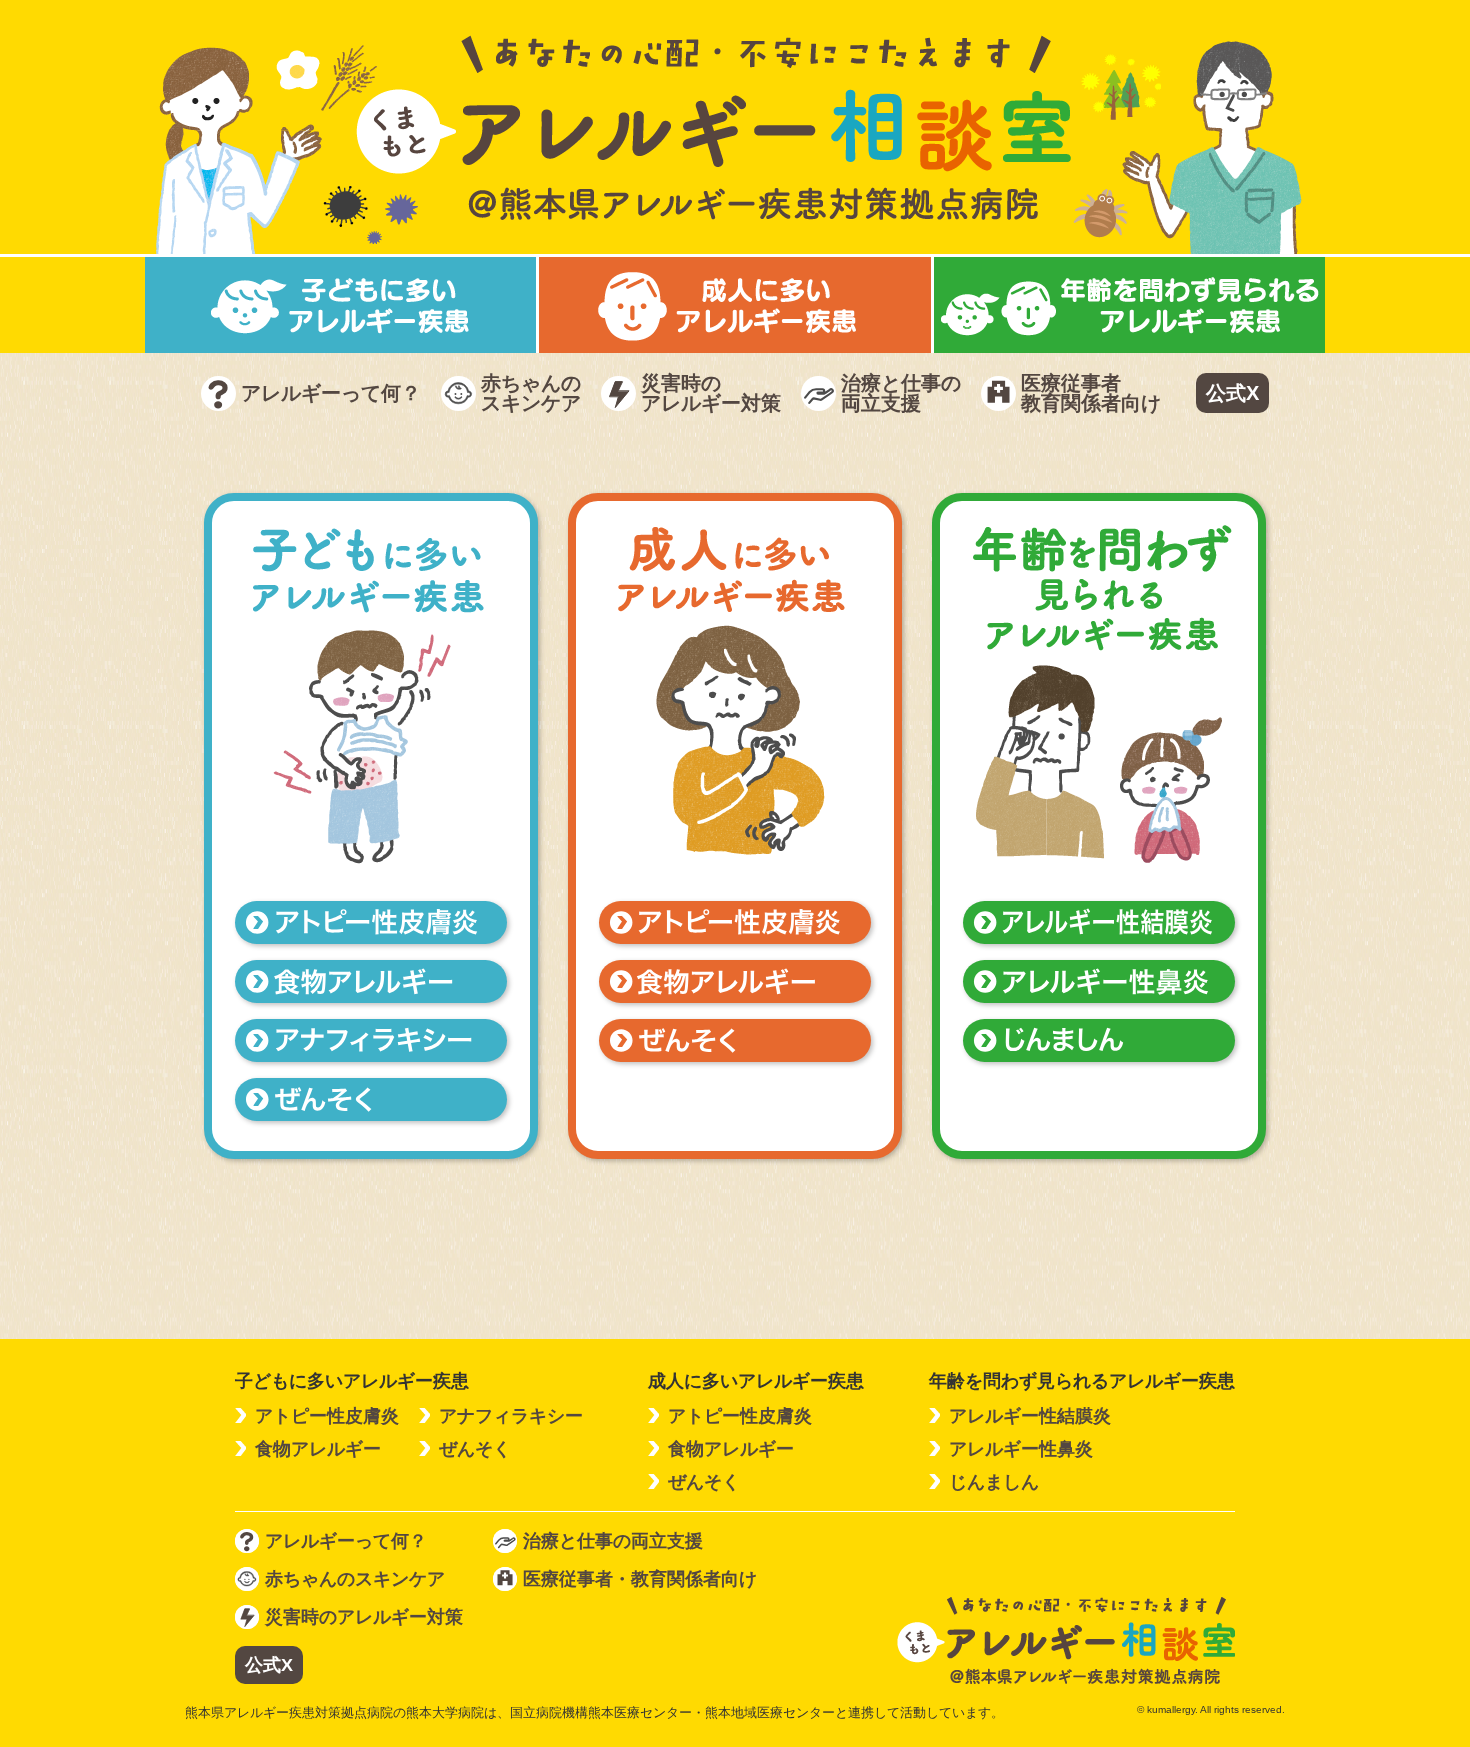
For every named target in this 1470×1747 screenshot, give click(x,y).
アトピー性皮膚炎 (327, 1416)
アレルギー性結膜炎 (1030, 1416)
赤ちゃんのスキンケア (531, 393)
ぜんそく (475, 1449)
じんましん (994, 1482)
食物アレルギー (318, 1449)
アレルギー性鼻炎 (1021, 1449)
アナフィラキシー (511, 1416)
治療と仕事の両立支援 (901, 393)
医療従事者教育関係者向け (1091, 393)
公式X (1232, 393)
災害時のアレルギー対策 (711, 393)
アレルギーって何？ (331, 393)
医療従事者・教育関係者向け (640, 1579)
